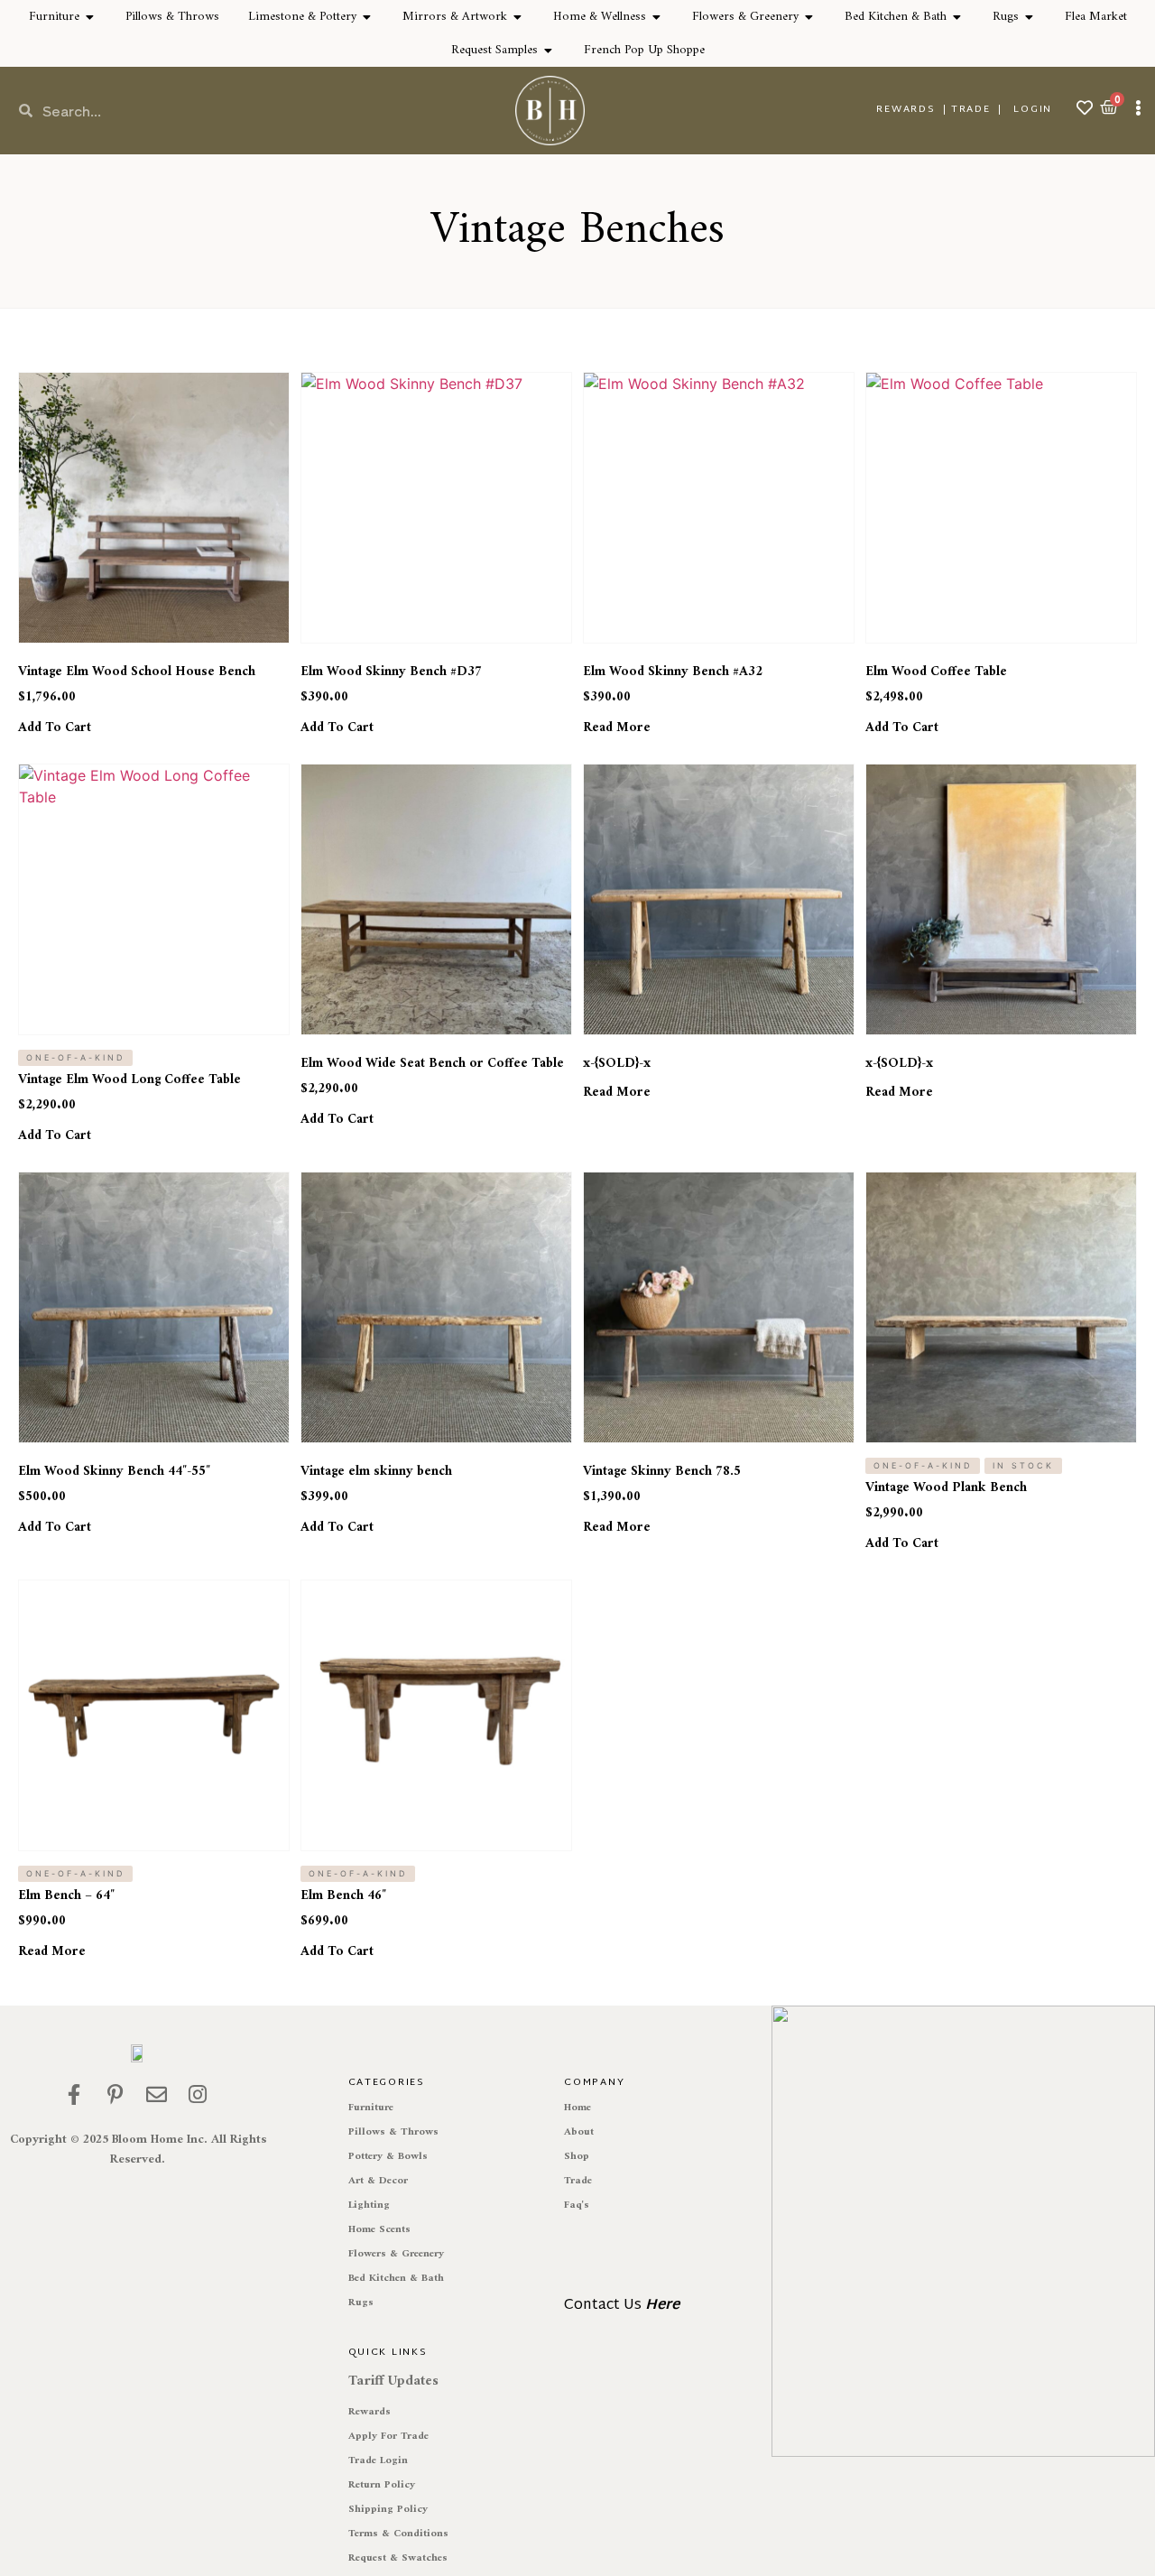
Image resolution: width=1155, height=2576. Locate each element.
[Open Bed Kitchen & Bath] (957, 17)
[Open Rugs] (1030, 17)
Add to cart (55, 728)
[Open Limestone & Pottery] (367, 17)
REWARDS (906, 109)
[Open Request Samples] (549, 50)
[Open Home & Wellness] (657, 17)
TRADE (971, 109)
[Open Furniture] (90, 17)
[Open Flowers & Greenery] (809, 17)
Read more (617, 728)
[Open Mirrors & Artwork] (518, 17)
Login (1033, 109)
